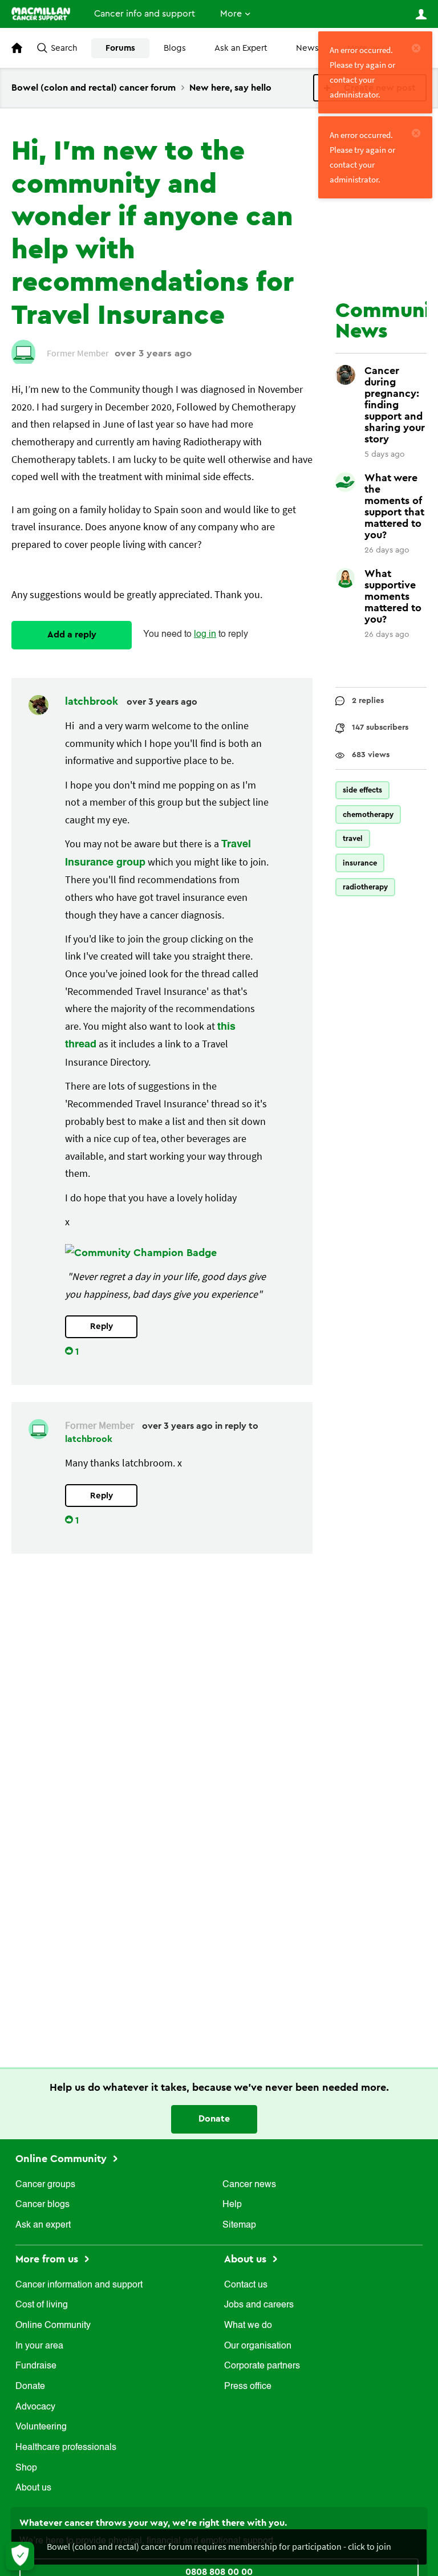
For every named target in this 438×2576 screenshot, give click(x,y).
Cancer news (249, 2185)
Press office (248, 2387)
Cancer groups (45, 2185)
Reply (102, 1326)
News (307, 48)
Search (64, 48)
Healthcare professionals (66, 2448)
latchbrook (93, 701)
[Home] (41, 14)
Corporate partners (262, 2366)
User (421, 14)
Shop (26, 2468)
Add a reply (72, 635)
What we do (248, 2326)
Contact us (246, 2285)
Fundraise (36, 2366)
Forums (120, 48)
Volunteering (41, 2427)
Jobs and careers (259, 2305)
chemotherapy (368, 814)
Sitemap (239, 2225)
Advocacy (35, 2407)
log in (205, 635)
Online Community (62, 2159)
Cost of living (42, 2305)
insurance (360, 863)
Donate (214, 2119)
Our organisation (258, 2346)
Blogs (175, 48)
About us (33, 2488)
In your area (39, 2346)
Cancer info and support (145, 14)
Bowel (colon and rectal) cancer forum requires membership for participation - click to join (219, 2546)
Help (232, 2205)
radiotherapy (365, 887)
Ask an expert (43, 2225)
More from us (48, 2259)
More (231, 14)
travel (353, 838)
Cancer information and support (79, 2285)
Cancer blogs (42, 2205)
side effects (362, 790)
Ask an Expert (241, 48)
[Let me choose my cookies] (20, 2556)
